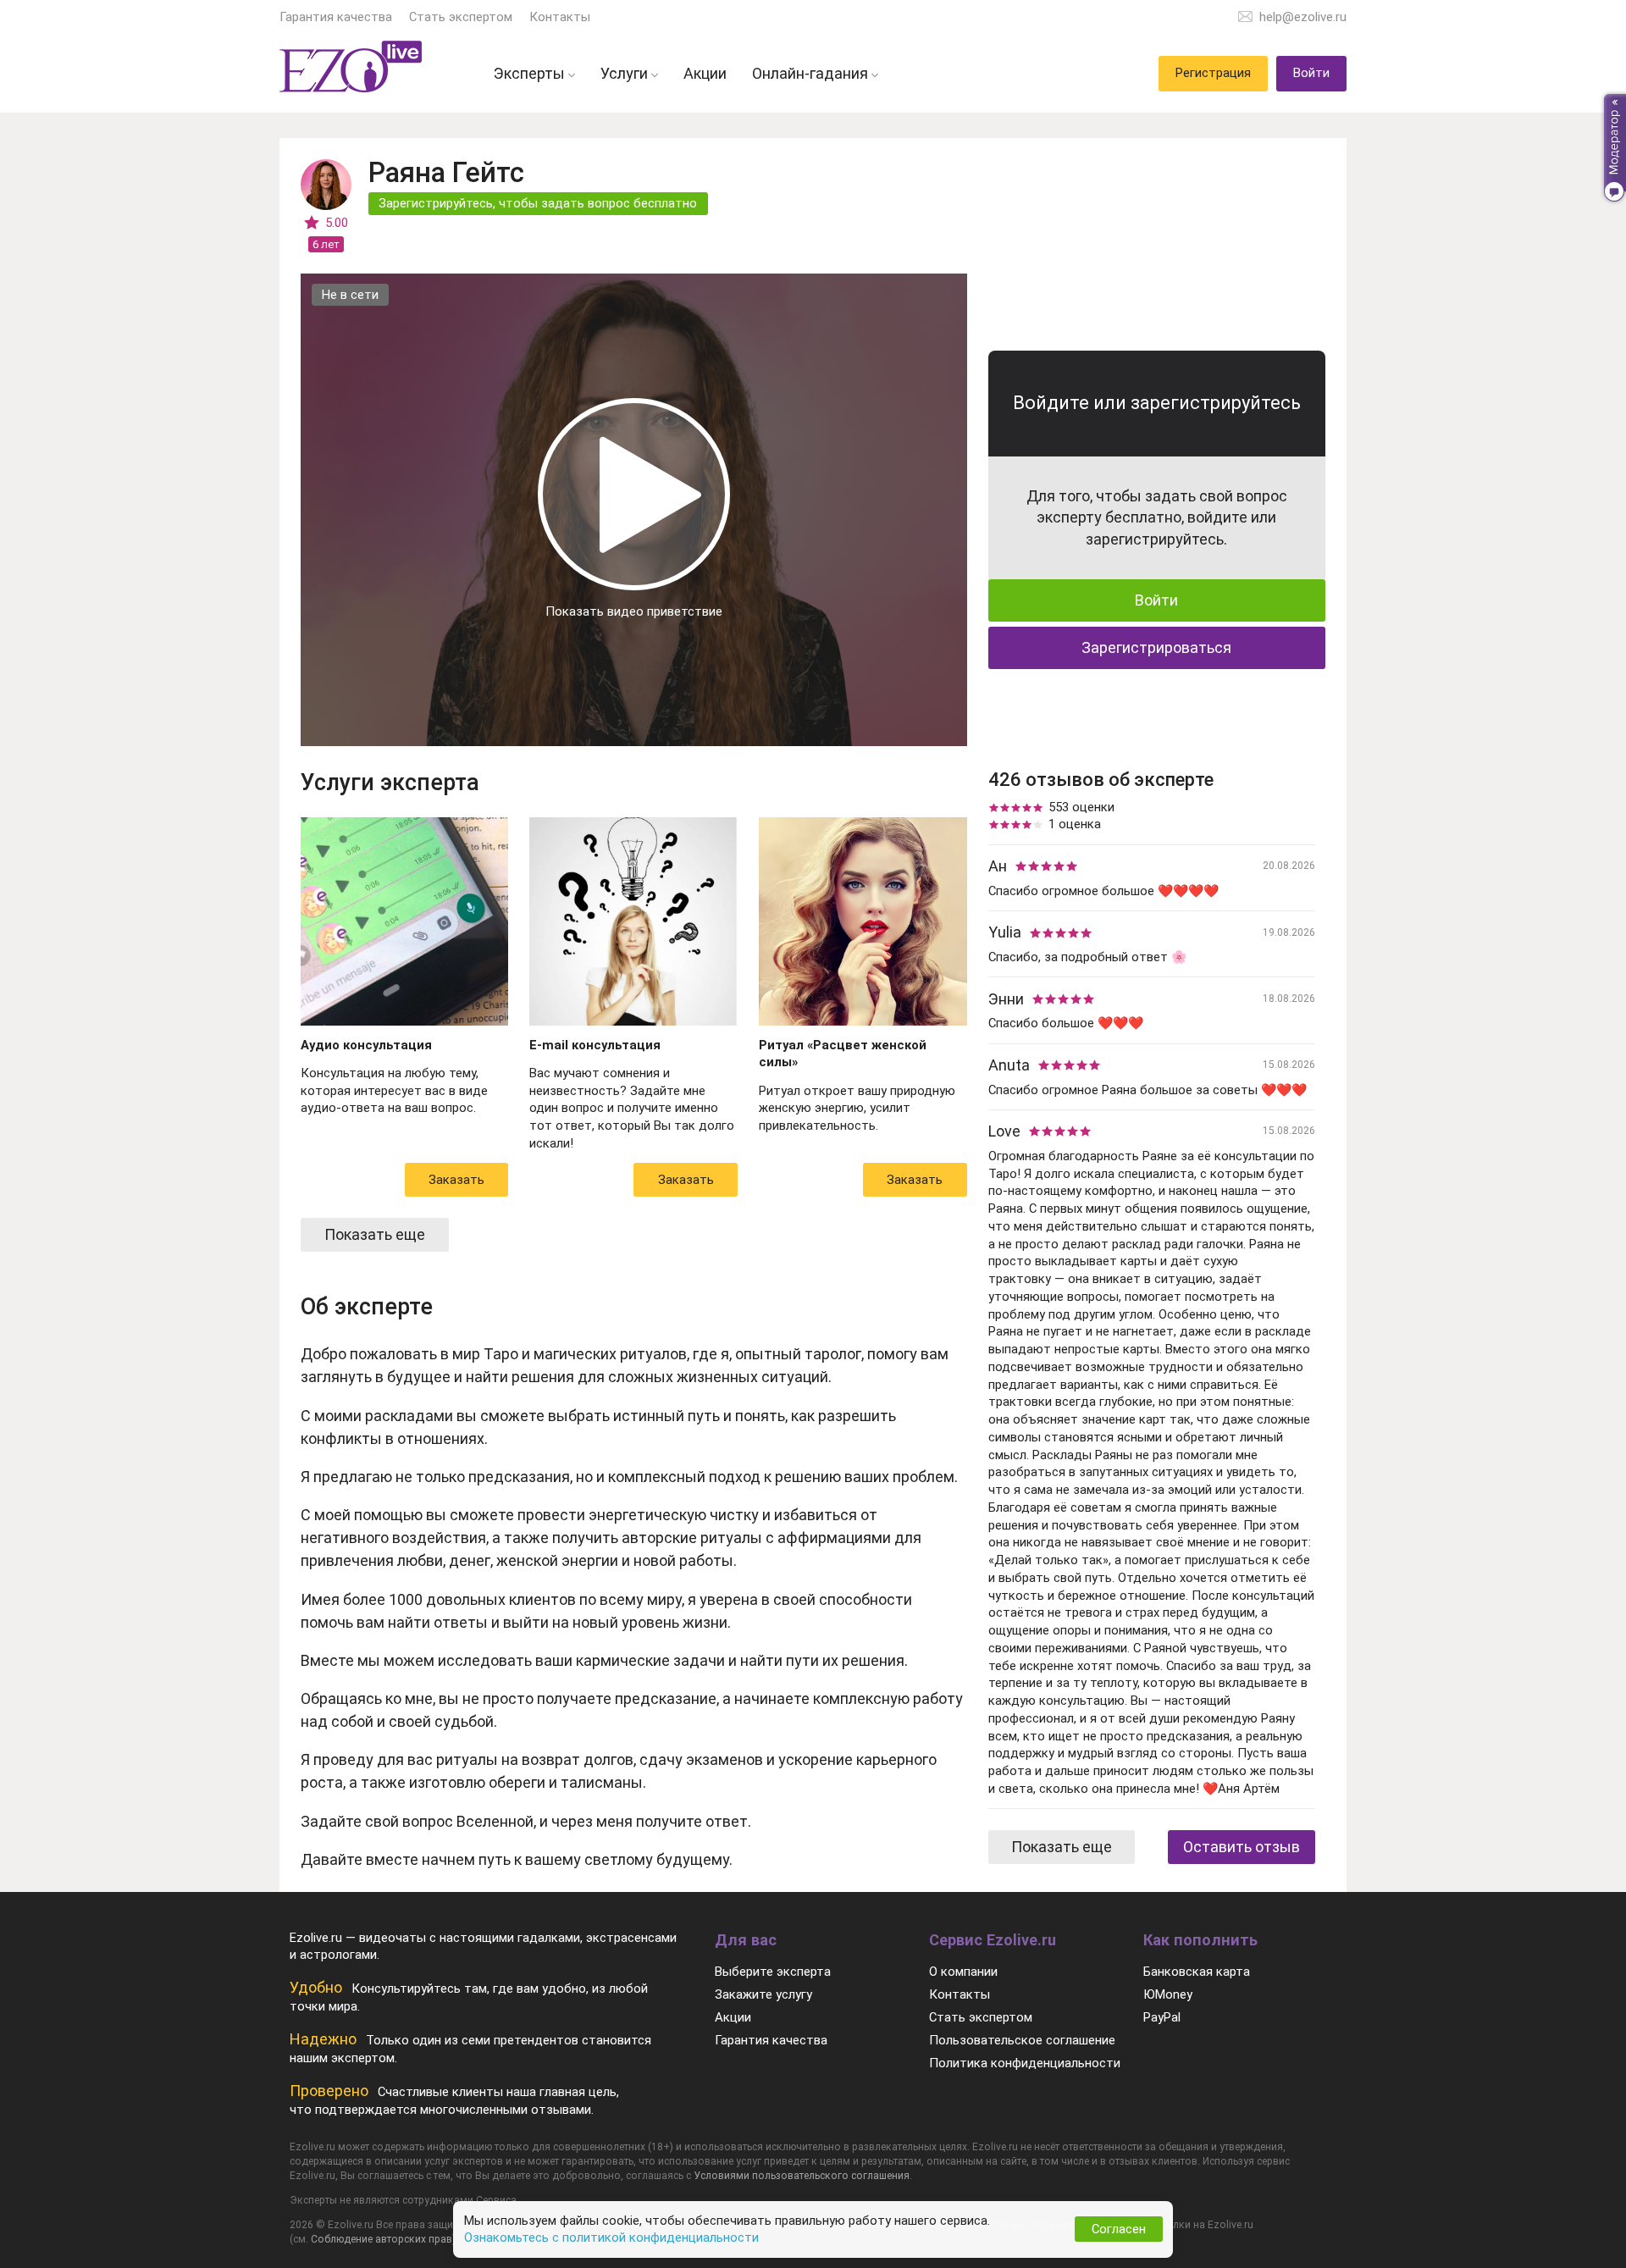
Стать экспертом (461, 17)
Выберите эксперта (773, 1972)
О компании (963, 1972)
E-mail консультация (595, 1045)
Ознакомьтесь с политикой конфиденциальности (611, 2238)
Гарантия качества (336, 17)
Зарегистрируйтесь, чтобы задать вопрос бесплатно (538, 203)
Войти (1156, 600)
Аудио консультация (366, 1045)
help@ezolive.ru (1303, 17)
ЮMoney (1168, 1994)
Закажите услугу (763, 1994)
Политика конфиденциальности (1025, 2063)
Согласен (1119, 2229)
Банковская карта (1197, 1972)
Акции (733, 2017)
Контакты (560, 17)
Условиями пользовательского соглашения (802, 2176)
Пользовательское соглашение (1022, 2040)
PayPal (1162, 2017)
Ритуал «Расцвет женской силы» (843, 1054)
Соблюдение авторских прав (382, 2239)
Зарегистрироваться (1156, 647)
